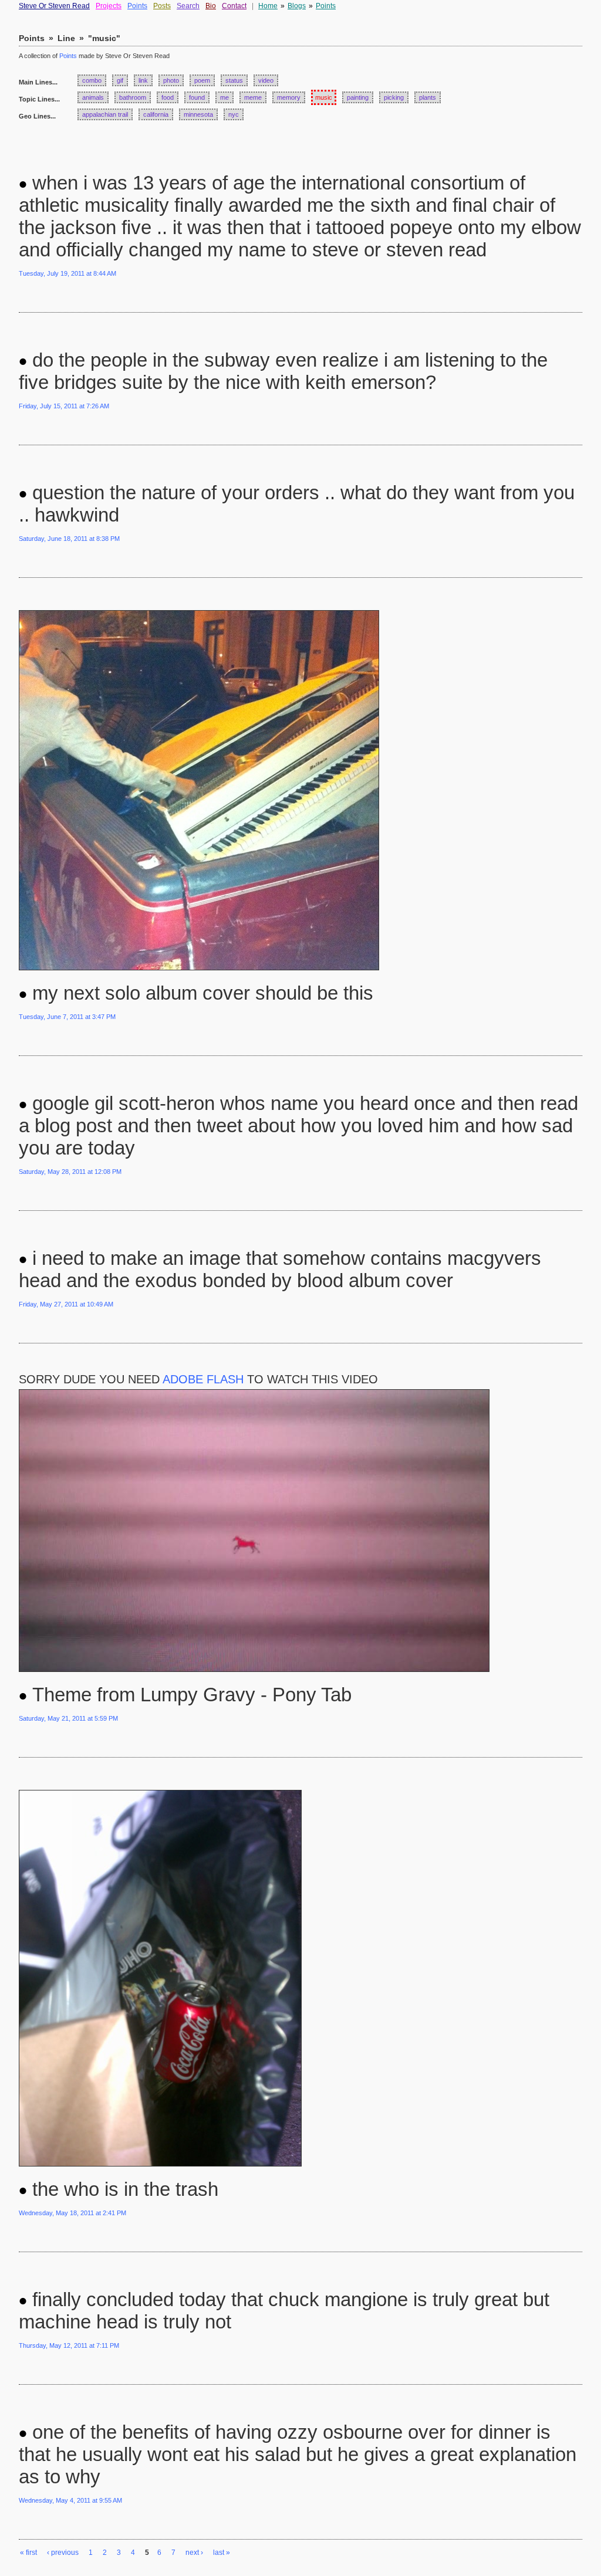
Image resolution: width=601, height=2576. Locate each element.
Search (188, 6)
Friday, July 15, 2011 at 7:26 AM (64, 406)
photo (171, 80)
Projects (109, 6)
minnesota (198, 114)
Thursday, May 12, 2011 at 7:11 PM (69, 2345)
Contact (234, 6)
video (266, 80)
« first (28, 2553)
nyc (234, 114)
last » (222, 2553)
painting (358, 97)
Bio (211, 6)
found (197, 97)
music (324, 97)
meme (253, 97)
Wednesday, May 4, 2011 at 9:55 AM (70, 2500)
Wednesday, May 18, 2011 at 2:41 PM (72, 2213)
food (168, 97)
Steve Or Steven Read (54, 6)
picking (394, 97)
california (156, 114)
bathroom (133, 97)
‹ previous (63, 2553)
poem (202, 80)
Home (268, 6)
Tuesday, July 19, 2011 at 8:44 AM (67, 273)
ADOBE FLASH (203, 1379)
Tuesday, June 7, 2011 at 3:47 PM (67, 1017)
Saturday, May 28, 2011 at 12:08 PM (70, 1172)
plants (428, 97)
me (224, 97)
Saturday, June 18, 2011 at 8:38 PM (69, 539)
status (234, 80)
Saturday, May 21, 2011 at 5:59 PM (68, 1718)
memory (289, 97)
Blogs (297, 6)
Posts (162, 6)
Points (137, 6)
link (143, 80)
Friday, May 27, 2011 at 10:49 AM (66, 1304)
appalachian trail (105, 114)
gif (120, 80)
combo (92, 80)
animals (93, 97)
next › (194, 2553)
